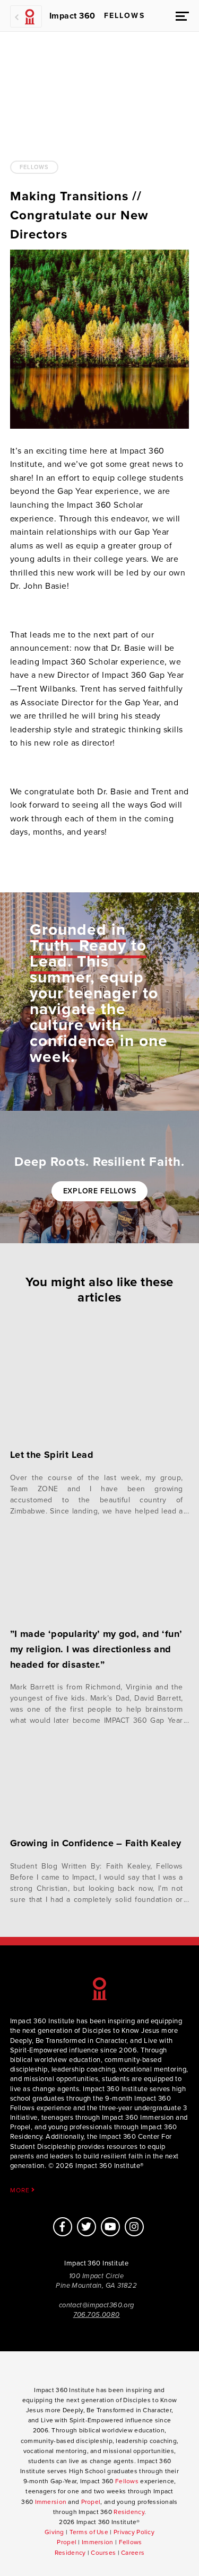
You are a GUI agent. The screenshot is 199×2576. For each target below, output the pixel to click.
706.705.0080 (97, 2315)
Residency (129, 2512)
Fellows (34, 167)
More (21, 2190)
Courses (103, 2553)
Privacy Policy (134, 2532)
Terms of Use (89, 2532)
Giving (54, 2532)
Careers (133, 2553)
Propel (91, 2502)
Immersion (51, 2502)
